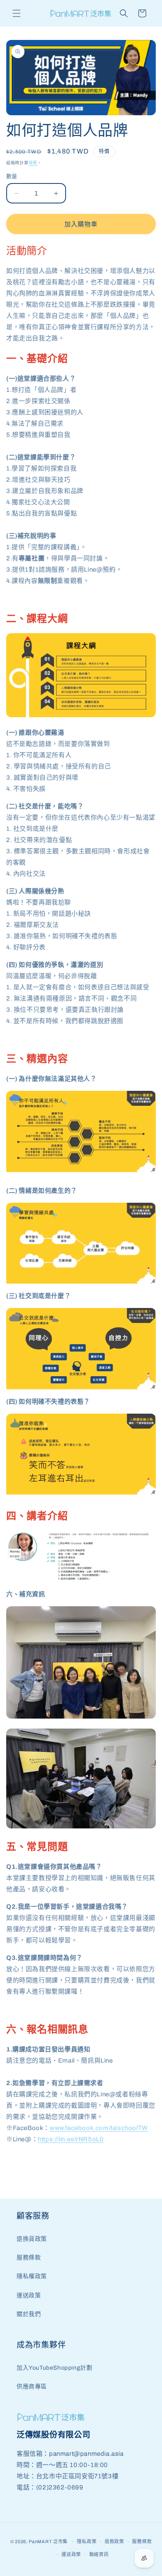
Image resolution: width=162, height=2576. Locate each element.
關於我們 (29, 2314)
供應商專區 (32, 2387)
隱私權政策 (32, 2276)
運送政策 (29, 2295)
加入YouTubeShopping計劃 (54, 2368)
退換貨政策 (32, 2239)
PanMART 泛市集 (48, 2541)
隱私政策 (87, 2541)
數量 (12, 176)
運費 (33, 163)
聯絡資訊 (99, 2554)
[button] (17, 13)
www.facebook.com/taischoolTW (99, 2128)
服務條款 (29, 2258)
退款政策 (114, 2541)
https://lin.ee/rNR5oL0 (71, 2139)
